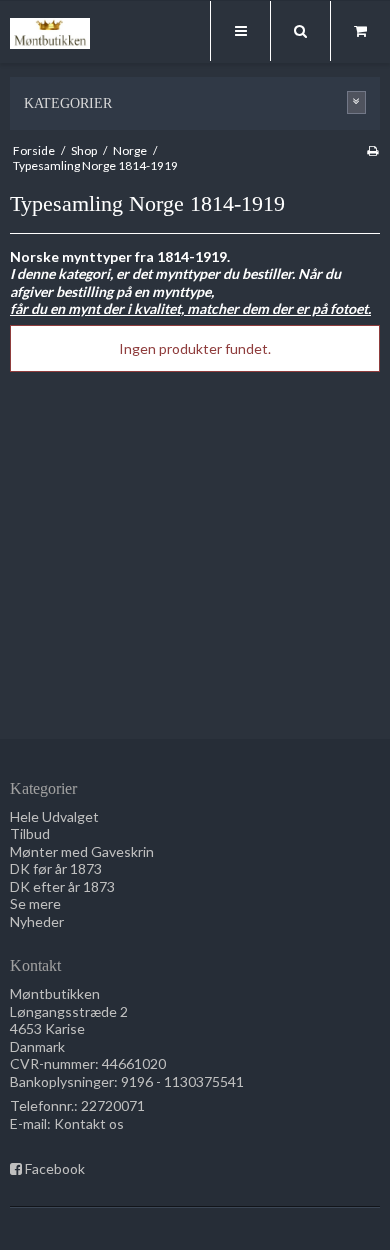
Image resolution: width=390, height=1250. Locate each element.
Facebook (55, 1168)
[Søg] (300, 31)
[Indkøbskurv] (360, 31)
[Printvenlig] (372, 150)
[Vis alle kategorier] (357, 102)
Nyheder (37, 921)
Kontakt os (89, 1123)
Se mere (35, 903)
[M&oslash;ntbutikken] (50, 33)
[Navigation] (240, 31)
